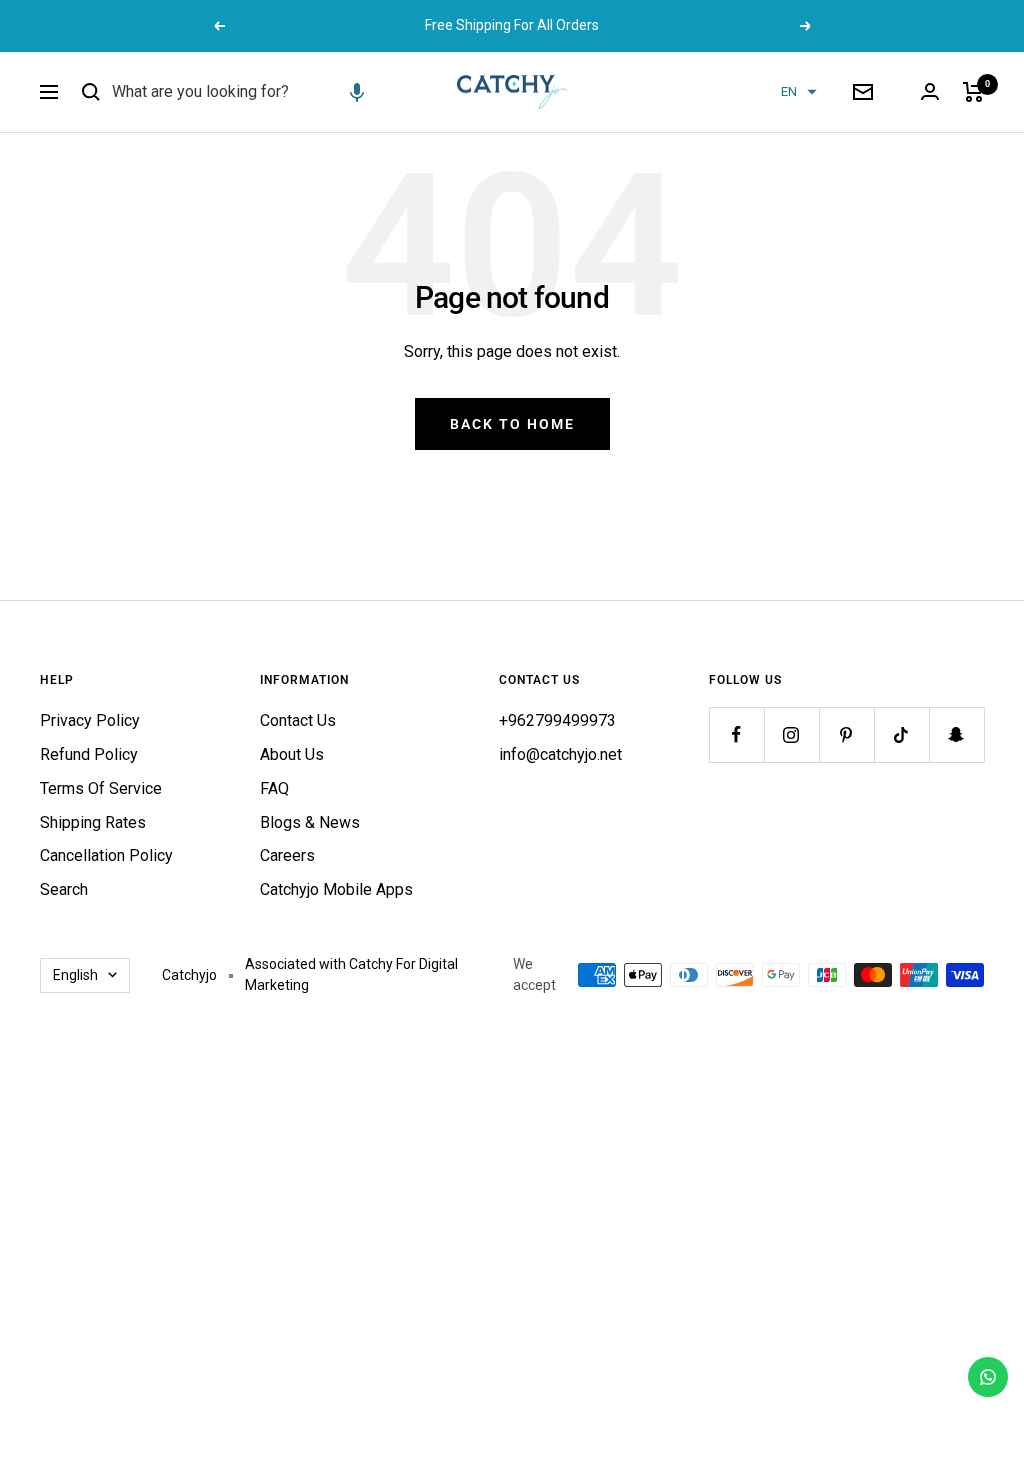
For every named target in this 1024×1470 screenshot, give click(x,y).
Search (64, 889)
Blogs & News (310, 822)
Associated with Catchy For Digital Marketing (351, 975)
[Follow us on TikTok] (901, 734)
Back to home (512, 424)
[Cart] (973, 92)
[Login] (930, 91)
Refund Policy (89, 754)
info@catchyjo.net (560, 754)
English (75, 975)
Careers (287, 855)
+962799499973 (557, 720)
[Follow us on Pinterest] (846, 734)
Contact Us (298, 720)
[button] (357, 92)
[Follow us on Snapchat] (956, 734)
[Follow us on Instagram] (791, 734)
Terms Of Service (101, 788)
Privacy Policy (90, 720)
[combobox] (262, 92)
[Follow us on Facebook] (736, 734)
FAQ (274, 788)
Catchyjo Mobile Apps (336, 889)
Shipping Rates (93, 822)
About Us (292, 754)
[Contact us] (988, 1377)
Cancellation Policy (106, 855)
